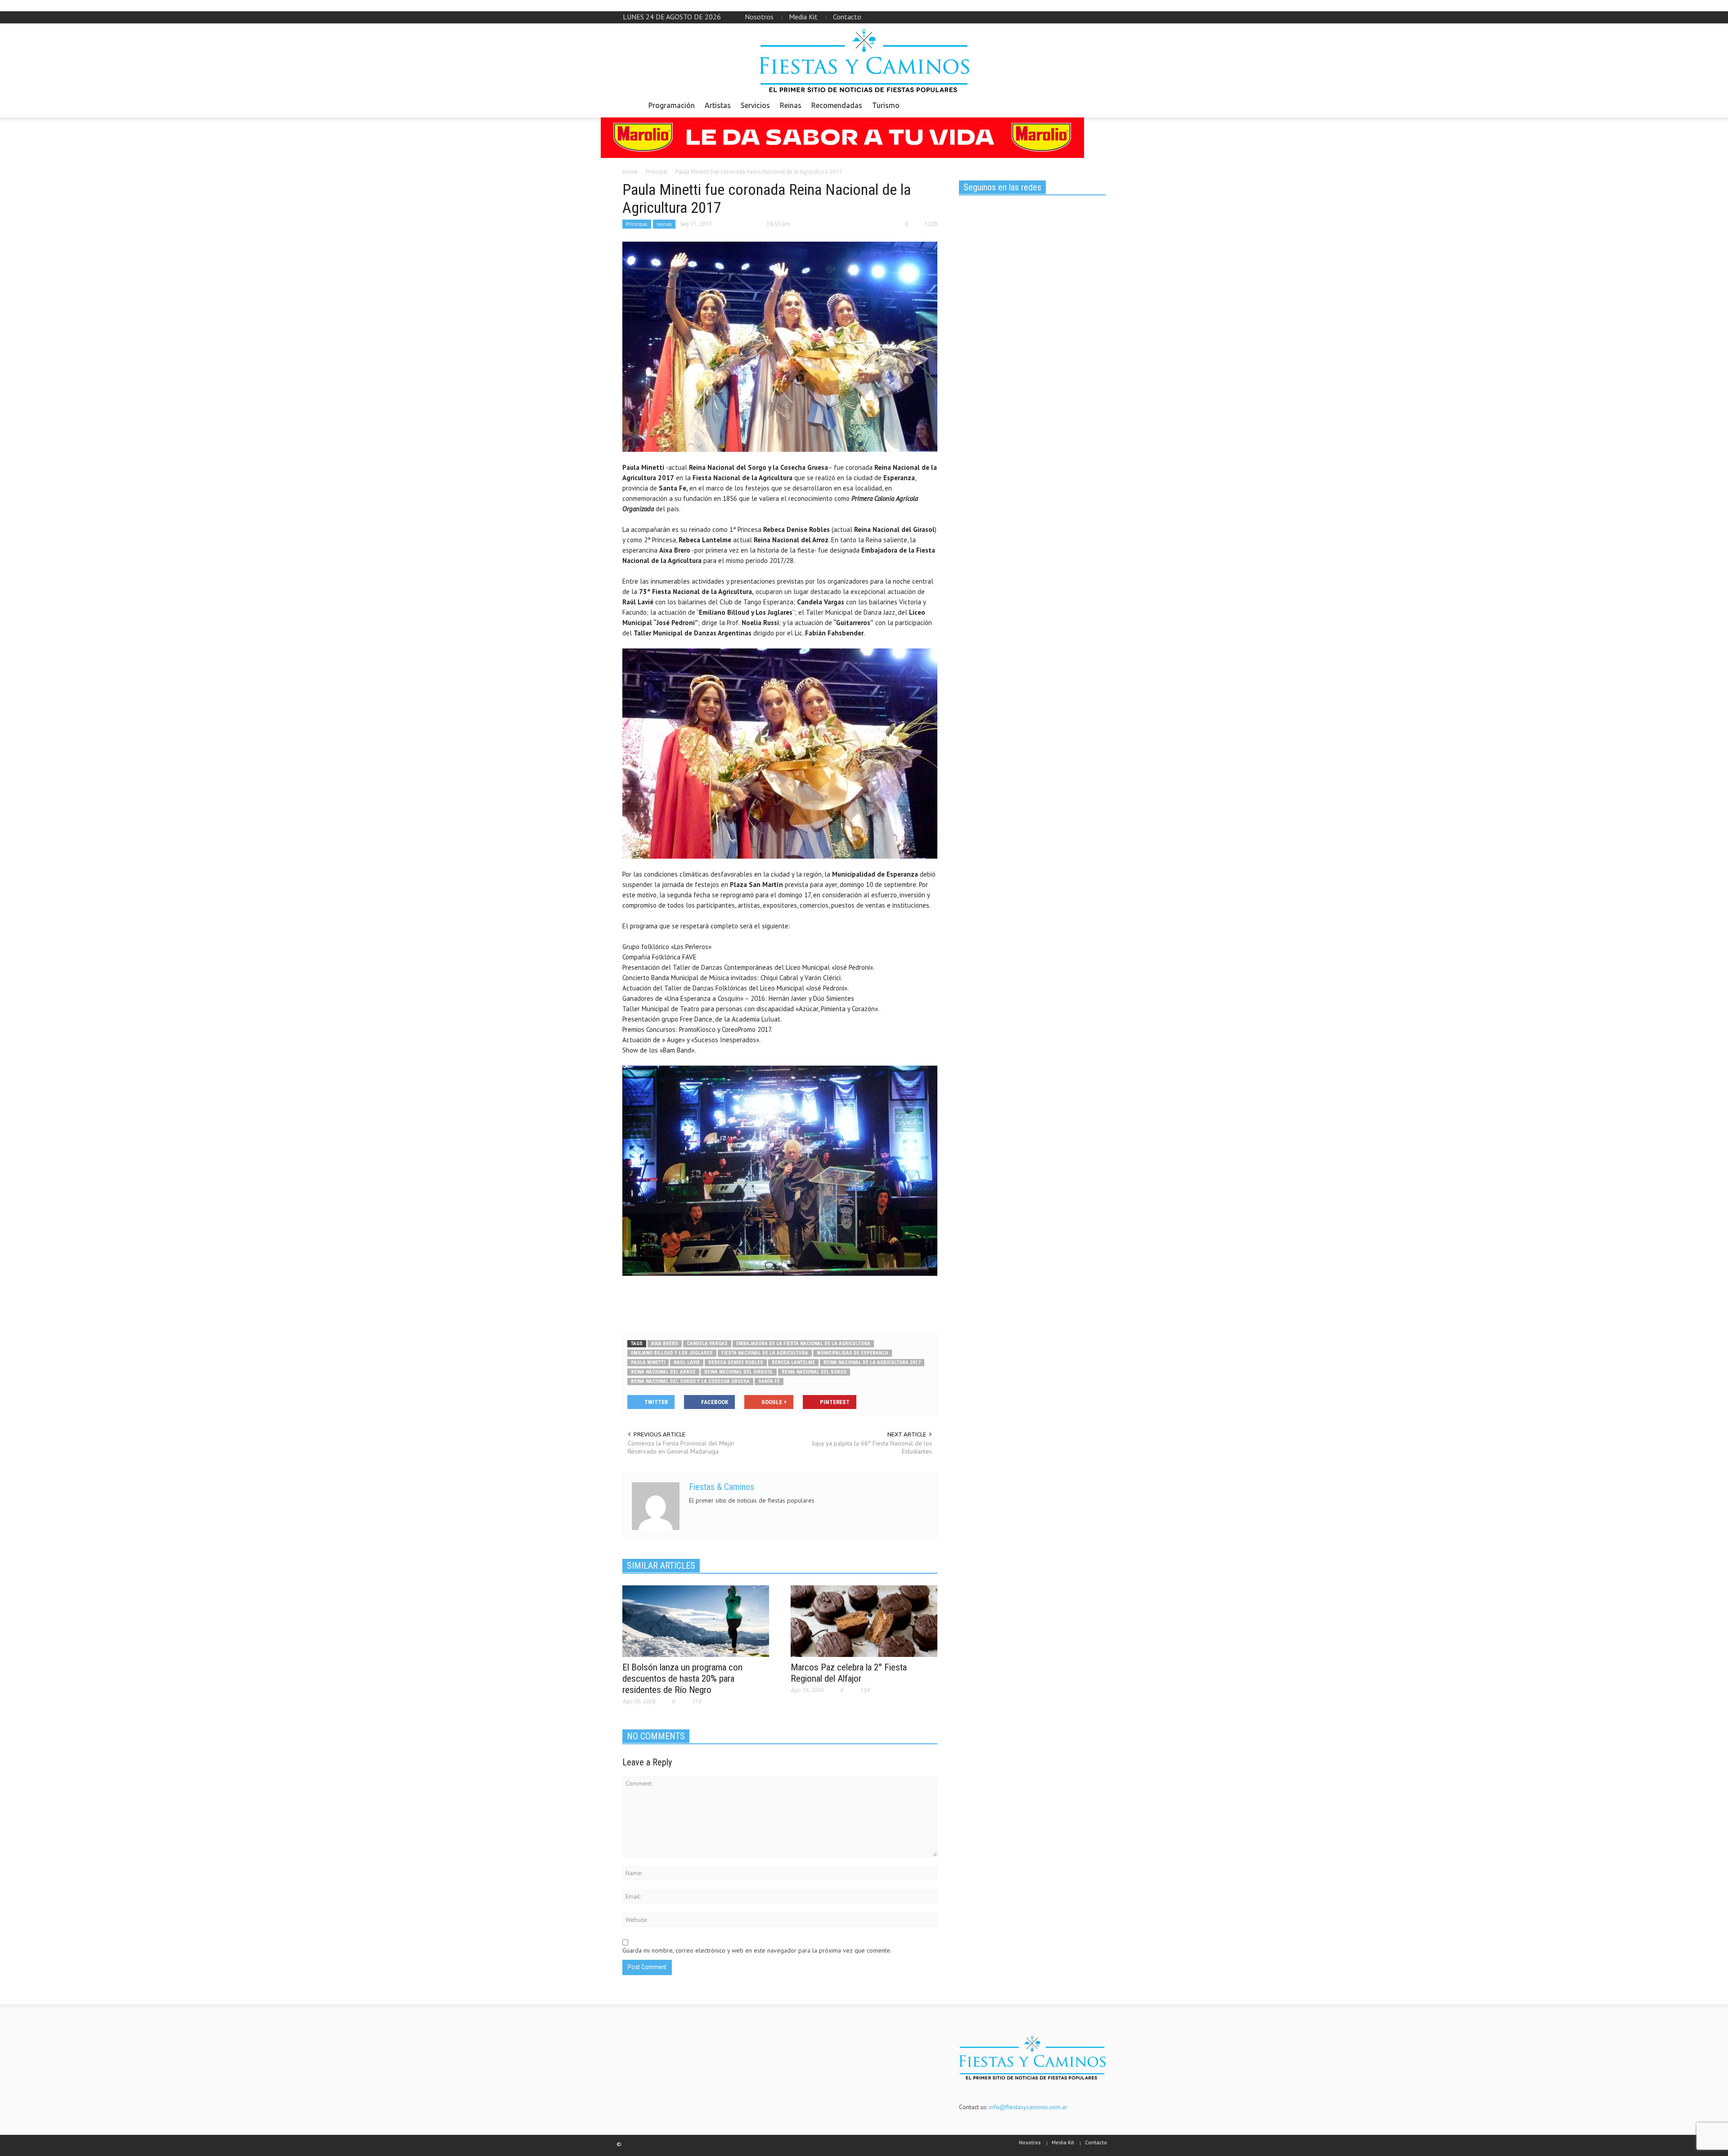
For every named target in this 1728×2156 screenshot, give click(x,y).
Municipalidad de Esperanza (853, 1353)
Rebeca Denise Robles (736, 1362)
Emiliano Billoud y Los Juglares (672, 1353)
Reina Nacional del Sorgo (814, 1372)
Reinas (791, 105)
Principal (637, 224)
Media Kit (803, 17)
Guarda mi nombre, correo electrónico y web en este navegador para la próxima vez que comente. (757, 1950)
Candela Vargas (707, 1344)
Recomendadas (837, 105)
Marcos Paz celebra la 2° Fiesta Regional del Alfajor (849, 1673)
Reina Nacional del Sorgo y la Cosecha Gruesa (690, 1381)
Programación (672, 105)
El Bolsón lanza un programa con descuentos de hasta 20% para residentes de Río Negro (682, 1679)
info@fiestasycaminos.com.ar (1028, 2107)
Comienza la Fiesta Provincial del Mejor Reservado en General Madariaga (681, 1447)
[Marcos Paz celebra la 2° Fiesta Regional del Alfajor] (864, 1620)
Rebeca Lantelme (793, 1362)
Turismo (886, 105)
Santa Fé (769, 1381)
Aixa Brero (665, 1344)
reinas (664, 224)
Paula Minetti (648, 1362)
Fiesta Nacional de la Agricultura (765, 1353)
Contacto (847, 17)
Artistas (718, 105)
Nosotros (759, 17)
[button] (1097, 105)
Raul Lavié (687, 1362)
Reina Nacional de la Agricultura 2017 (872, 1362)
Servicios (755, 105)
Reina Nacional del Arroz (663, 1372)
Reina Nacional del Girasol (739, 1372)
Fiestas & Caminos (722, 1487)
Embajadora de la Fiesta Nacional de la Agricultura (803, 1344)
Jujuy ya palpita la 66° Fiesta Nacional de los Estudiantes (872, 1447)
